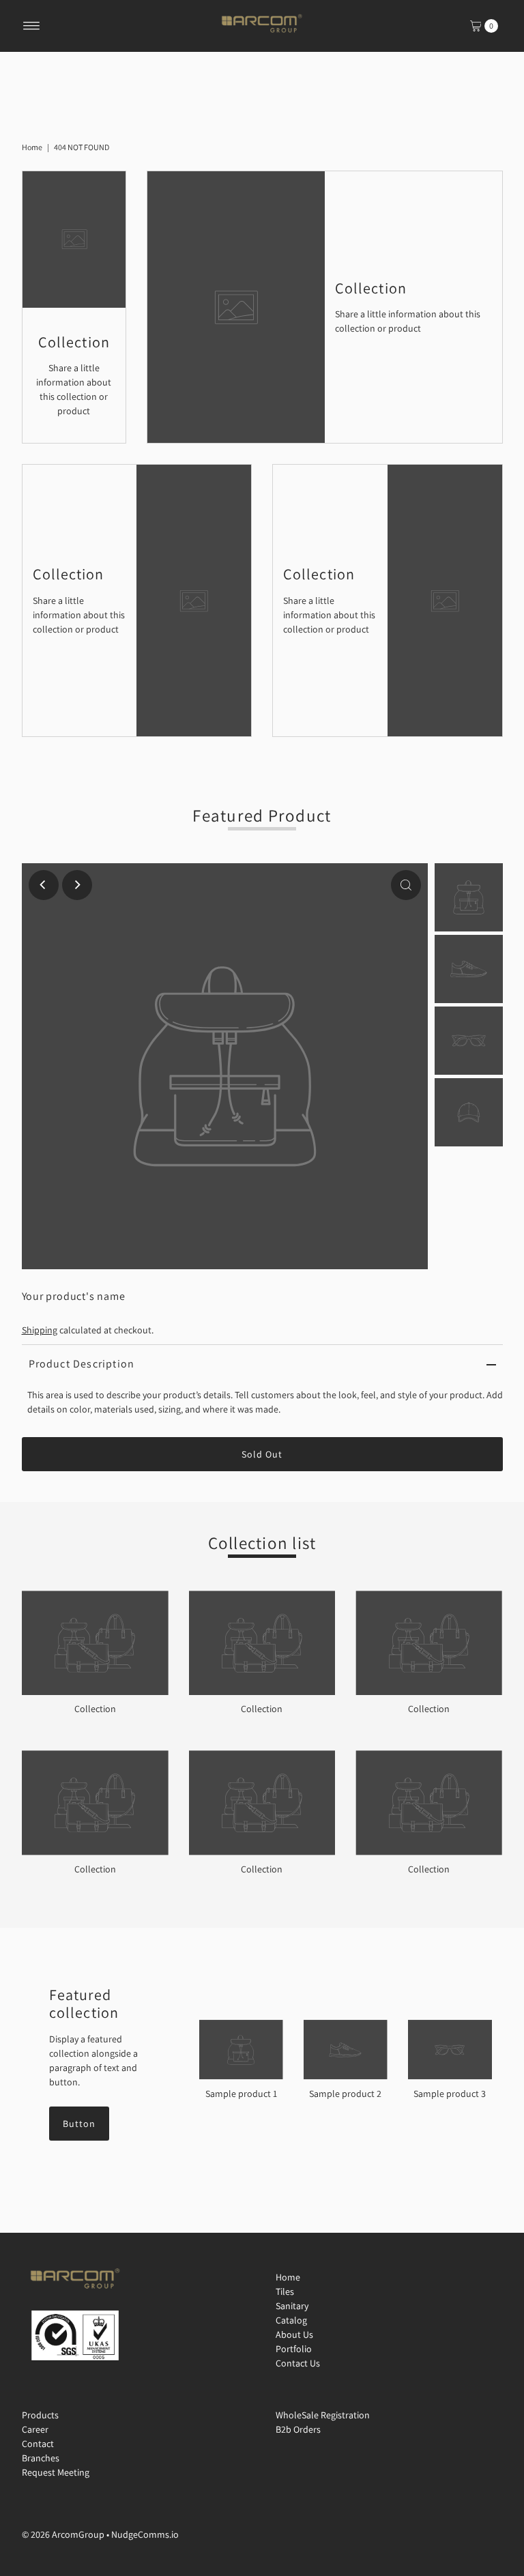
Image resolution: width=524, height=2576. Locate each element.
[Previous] (44, 885)
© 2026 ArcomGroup (63, 2534)
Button (79, 2124)
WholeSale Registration (323, 2415)
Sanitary (292, 2306)
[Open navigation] (32, 26)
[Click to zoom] (406, 885)
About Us (294, 2334)
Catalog (291, 2320)
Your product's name (74, 1296)
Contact (38, 2444)
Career (35, 2429)
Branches (41, 2458)
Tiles (285, 2291)
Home (32, 147)
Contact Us (298, 2363)
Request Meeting (56, 2472)
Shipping (40, 1330)
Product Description (82, 1364)
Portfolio (294, 2349)
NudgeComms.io (145, 2534)
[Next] (77, 885)
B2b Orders (298, 2429)
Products (40, 2415)
